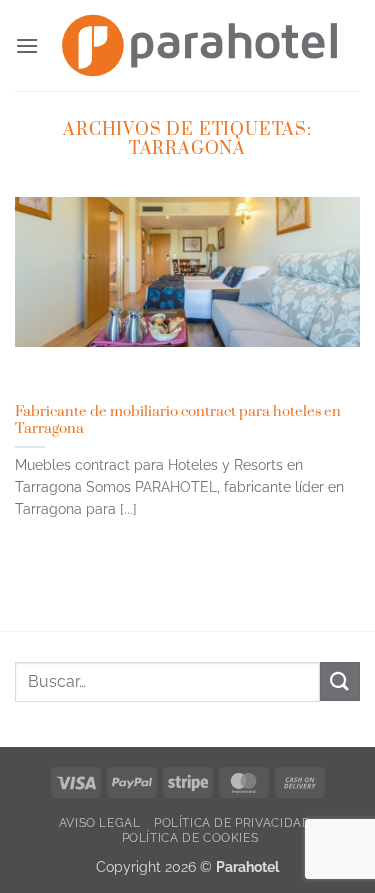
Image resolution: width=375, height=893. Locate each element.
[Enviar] (340, 681)
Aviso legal (100, 822)
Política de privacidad (232, 822)
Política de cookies (190, 837)
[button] (27, 45)
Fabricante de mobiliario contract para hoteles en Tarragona (178, 420)
